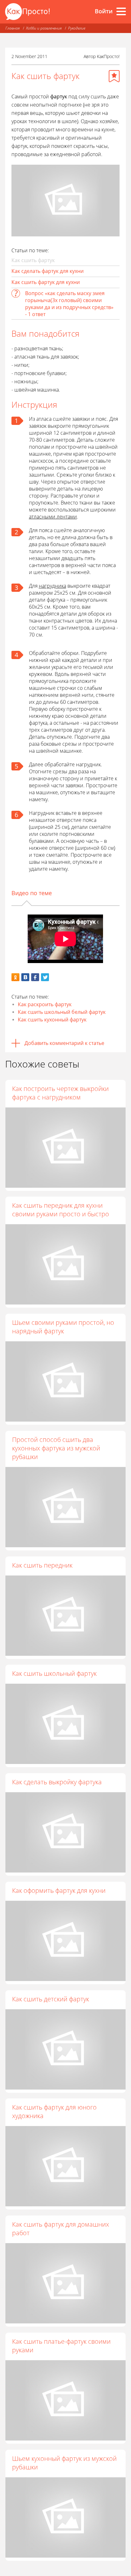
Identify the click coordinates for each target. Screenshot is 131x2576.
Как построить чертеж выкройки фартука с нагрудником (60, 1093)
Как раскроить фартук (45, 1004)
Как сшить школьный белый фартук (62, 1012)
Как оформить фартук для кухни (59, 1890)
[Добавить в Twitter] (45, 977)
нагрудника (52, 586)
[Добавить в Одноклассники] (15, 977)
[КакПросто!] (27, 12)
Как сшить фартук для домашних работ (61, 2229)
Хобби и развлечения (44, 28)
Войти (104, 11)
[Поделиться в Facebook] (35, 977)
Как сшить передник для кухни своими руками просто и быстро (61, 1210)
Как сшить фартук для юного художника (54, 2111)
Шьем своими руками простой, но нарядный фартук (63, 1327)
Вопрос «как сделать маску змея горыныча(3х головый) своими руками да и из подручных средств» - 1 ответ (69, 304)
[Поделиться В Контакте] (25, 977)
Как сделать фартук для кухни (48, 271)
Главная (13, 28)
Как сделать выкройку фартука (57, 1782)
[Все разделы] (121, 11)
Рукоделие (77, 28)
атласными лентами (53, 517)
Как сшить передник (42, 1565)
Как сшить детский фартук (51, 1999)
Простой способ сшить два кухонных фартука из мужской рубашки (56, 1448)
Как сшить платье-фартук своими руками (61, 2346)
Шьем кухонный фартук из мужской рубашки (64, 2463)
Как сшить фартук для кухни (46, 282)
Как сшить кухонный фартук (52, 1020)
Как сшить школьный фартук (54, 1673)
